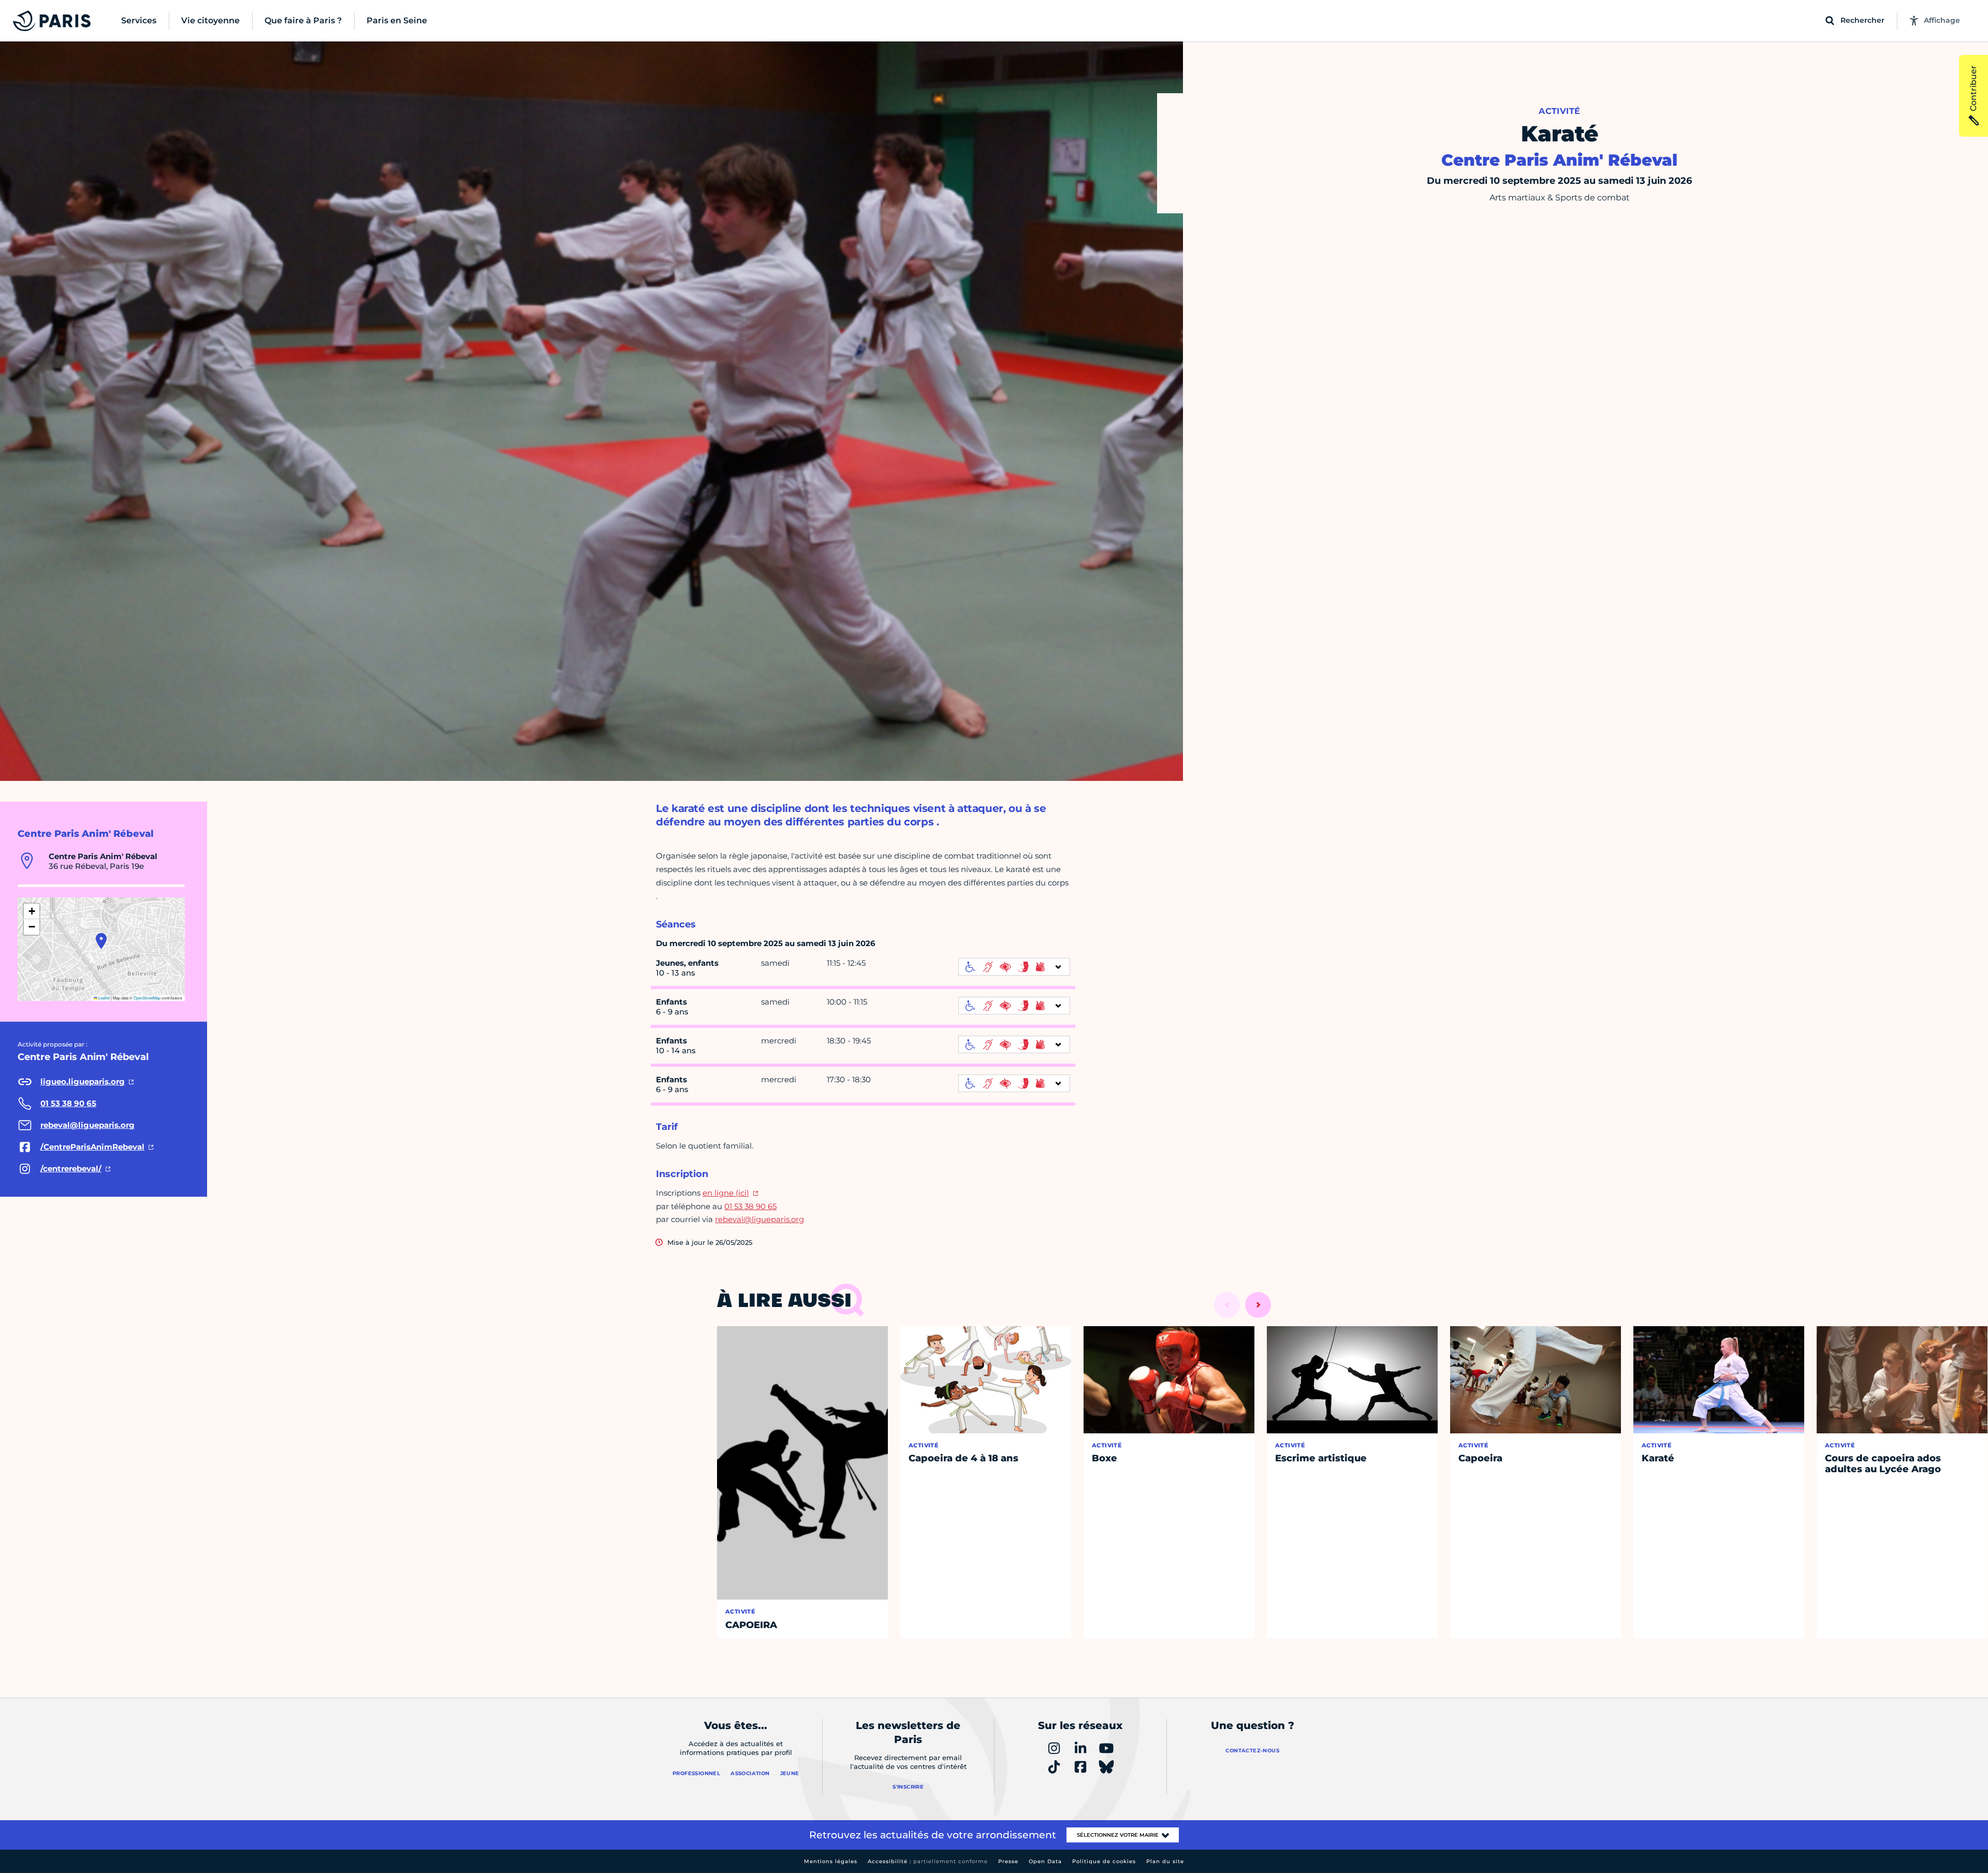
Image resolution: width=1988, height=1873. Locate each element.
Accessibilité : (928, 1861)
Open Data (1045, 1861)
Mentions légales (831, 1861)
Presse (1008, 1861)
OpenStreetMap (147, 998)
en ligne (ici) (726, 1193)
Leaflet (104, 998)
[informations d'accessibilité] (1014, 967)
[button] (101, 941)
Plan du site (1165, 1861)
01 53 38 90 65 (750, 1206)
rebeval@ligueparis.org (759, 1219)
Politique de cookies (1104, 1861)
